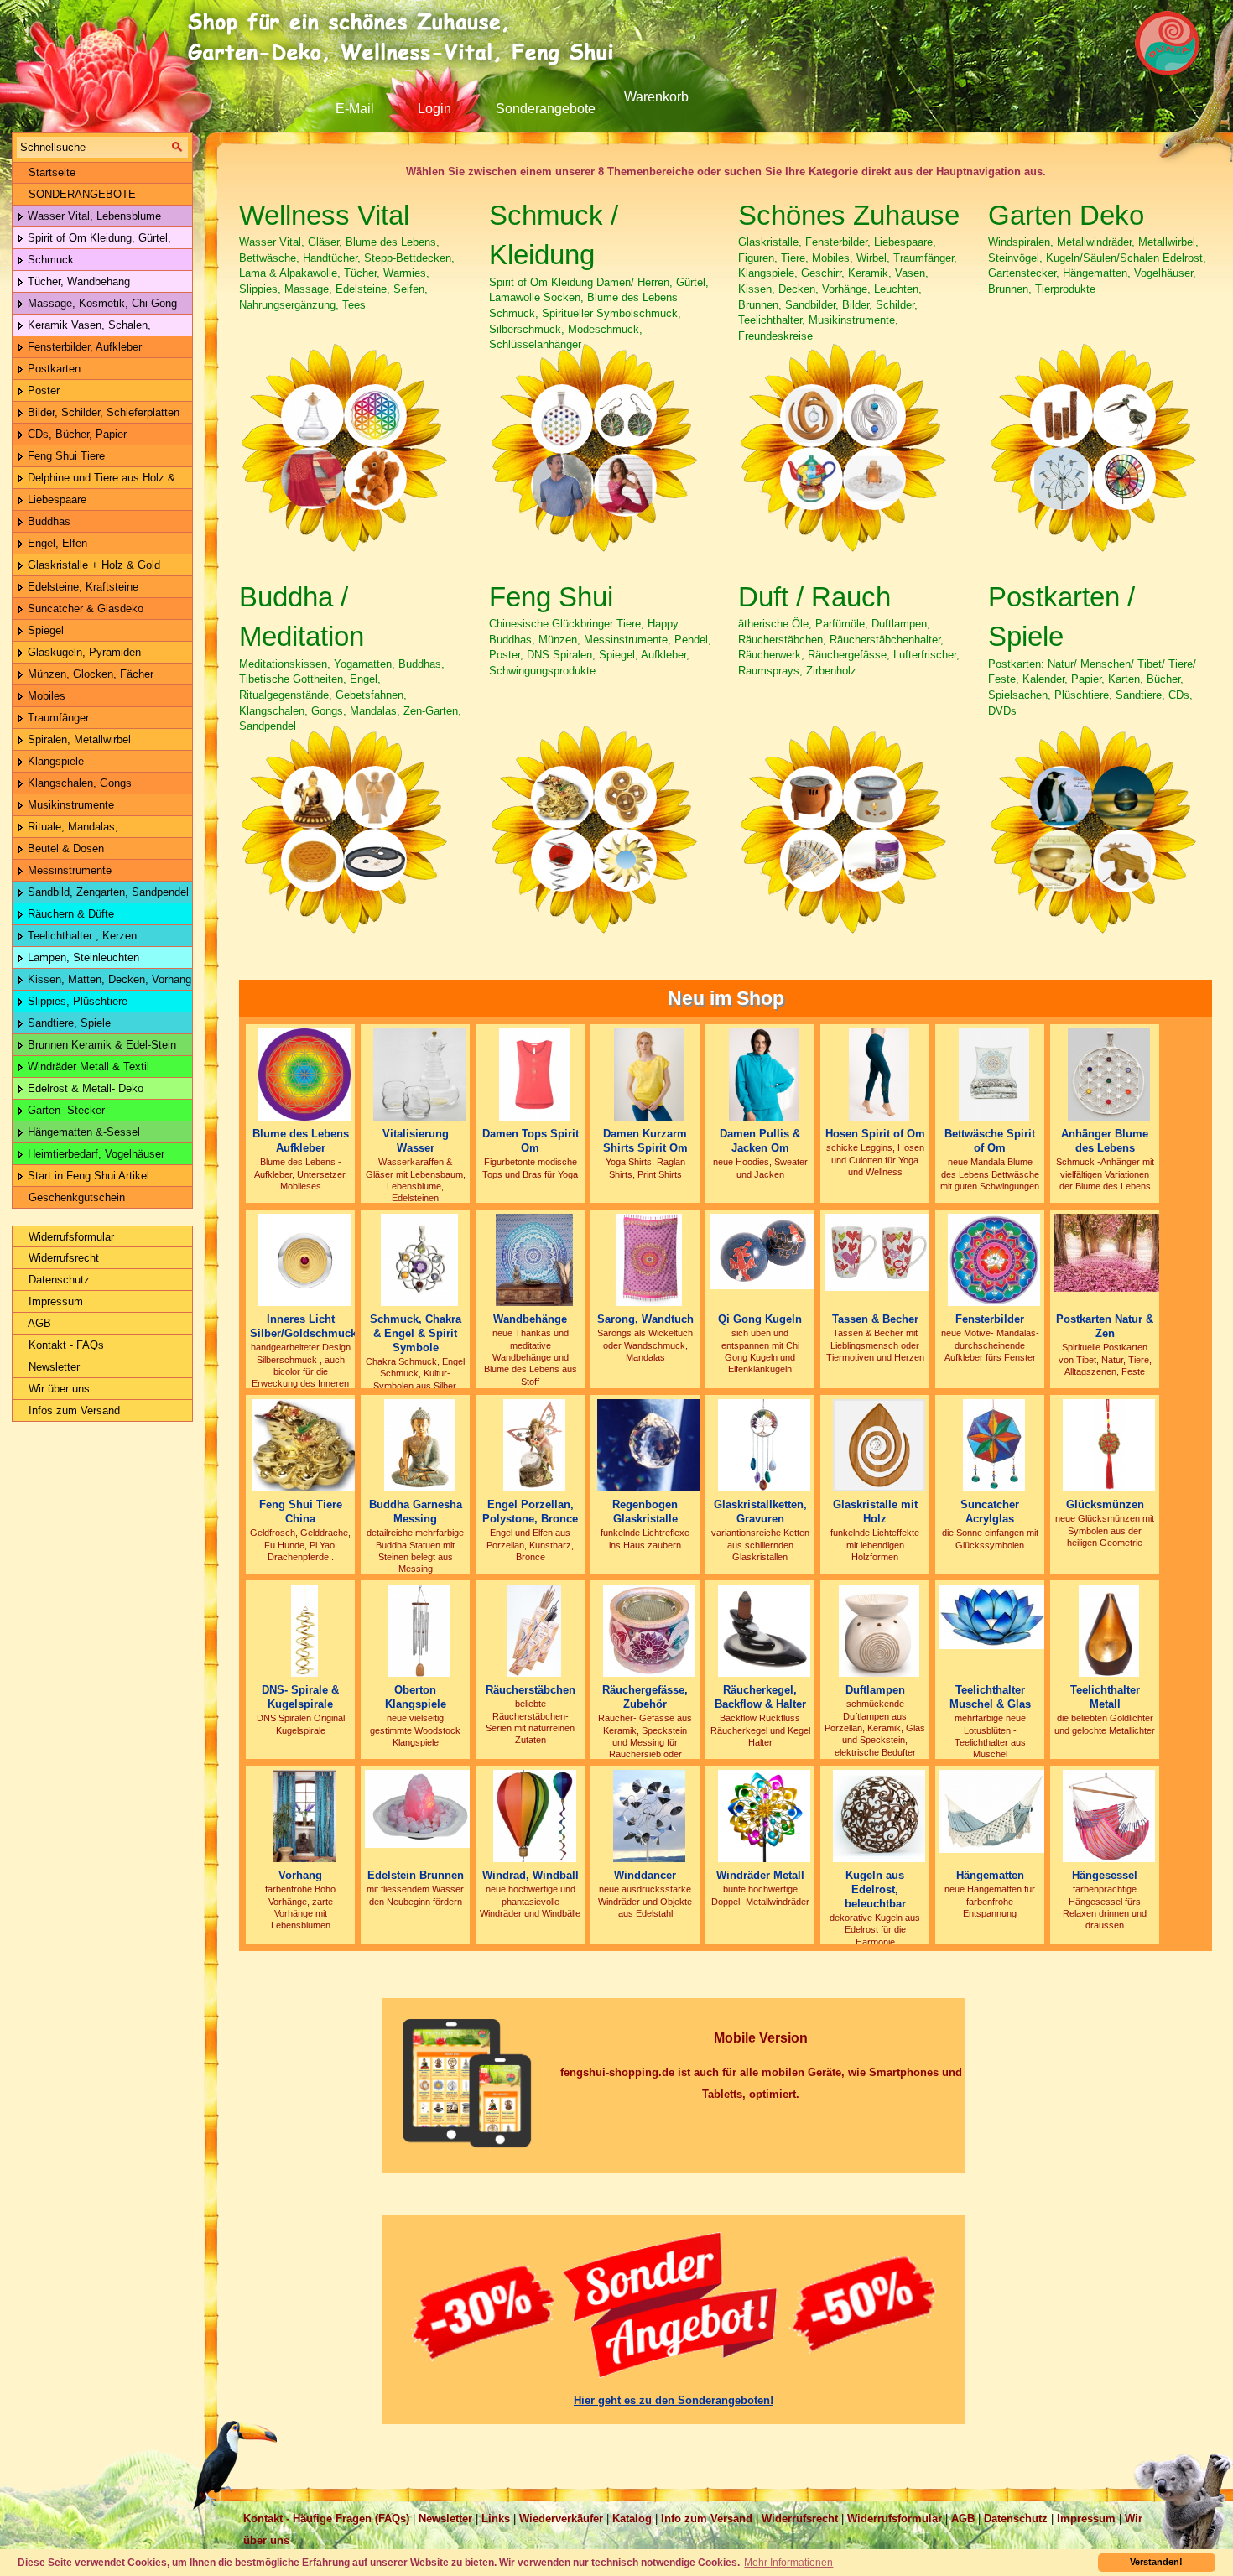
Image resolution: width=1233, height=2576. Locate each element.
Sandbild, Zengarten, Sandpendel (107, 892)
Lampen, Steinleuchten (82, 958)
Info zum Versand (707, 2519)
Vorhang (300, 1875)
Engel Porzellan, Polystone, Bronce (530, 1512)
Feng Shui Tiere (65, 456)
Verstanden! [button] (1156, 2562)
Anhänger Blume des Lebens (1105, 1141)
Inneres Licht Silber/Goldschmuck (303, 1326)
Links (496, 2519)
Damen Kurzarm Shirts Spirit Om (645, 1141)
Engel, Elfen (56, 543)
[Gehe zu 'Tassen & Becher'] (879, 1252)
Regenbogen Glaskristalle (645, 1512)
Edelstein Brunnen (416, 1875)
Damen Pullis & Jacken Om (760, 1141)
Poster (42, 390)
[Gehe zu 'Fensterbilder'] (994, 1259)
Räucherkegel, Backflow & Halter (760, 1697)
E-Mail (355, 109)
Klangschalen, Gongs (78, 783)
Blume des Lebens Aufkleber (301, 1141)
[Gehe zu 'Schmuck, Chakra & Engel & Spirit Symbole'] (420, 1259)
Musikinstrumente (69, 805)
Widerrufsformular (70, 1237)
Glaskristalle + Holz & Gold (92, 565)
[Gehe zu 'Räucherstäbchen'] (534, 1630)
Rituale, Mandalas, (71, 827)
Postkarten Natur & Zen (1105, 1326)
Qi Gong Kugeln (760, 1319)
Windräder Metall (760, 1875)
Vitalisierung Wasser (416, 1141)
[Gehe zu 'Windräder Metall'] (764, 1816)
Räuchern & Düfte (69, 914)
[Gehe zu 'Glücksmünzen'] (1109, 1445)
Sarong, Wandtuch (645, 1319)
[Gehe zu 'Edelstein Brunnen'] (419, 1808)
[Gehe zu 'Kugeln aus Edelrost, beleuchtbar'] (879, 1816)
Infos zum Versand (73, 1410)
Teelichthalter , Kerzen (81, 936)
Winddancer (645, 1875)
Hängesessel (1105, 1875)
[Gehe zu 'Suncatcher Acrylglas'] (994, 1445)
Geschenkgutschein (75, 1197)
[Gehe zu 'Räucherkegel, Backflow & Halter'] (764, 1630)
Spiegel (44, 630)
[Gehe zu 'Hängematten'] (994, 1811)
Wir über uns (57, 1389)
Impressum (54, 1301)
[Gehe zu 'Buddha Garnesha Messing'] (419, 1445)
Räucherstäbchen (531, 1690)
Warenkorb (656, 97)
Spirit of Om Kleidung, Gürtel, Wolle (92, 240)
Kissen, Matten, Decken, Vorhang (108, 979)
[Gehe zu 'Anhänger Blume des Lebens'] (1108, 1074)
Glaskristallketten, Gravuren (760, 1512)
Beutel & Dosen (64, 848)
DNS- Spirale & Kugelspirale (300, 1697)
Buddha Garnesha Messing (416, 1512)
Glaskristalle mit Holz (875, 1512)
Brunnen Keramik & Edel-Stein (100, 1045)
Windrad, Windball (531, 1875)
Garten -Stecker (65, 1110)
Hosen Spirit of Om (875, 1134)
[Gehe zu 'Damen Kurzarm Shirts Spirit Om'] (649, 1074)
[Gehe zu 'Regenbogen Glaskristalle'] (649, 1445)
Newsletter (52, 1367)
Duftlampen (875, 1690)
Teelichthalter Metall (1105, 1697)
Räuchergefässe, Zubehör (645, 1697)
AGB (38, 1323)
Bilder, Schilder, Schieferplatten (102, 412)
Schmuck (49, 260)
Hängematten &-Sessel (82, 1132)
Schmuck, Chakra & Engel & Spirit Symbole (416, 1333)
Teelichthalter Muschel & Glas (990, 1697)
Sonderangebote (546, 109)
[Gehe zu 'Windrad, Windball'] (535, 1816)
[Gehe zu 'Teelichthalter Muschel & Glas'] (994, 1616)
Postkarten (52, 369)
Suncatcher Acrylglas (990, 1512)
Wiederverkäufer (561, 2519)
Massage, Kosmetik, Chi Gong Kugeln (95, 306)
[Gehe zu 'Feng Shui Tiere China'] (304, 1445)
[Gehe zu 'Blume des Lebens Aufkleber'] (304, 1074)
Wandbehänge (530, 1319)
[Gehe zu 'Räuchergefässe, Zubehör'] (649, 1630)
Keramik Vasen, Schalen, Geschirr (82, 328)
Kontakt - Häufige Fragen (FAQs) (326, 2519)
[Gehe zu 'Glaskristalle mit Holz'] (879, 1445)
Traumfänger (57, 718)
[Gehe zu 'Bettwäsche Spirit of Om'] (994, 1074)
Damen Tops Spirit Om (531, 1141)
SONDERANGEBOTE (81, 194)
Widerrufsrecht (62, 1258)
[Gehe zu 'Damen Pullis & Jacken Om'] (764, 1074)
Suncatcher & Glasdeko (84, 609)
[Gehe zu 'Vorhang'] (304, 1816)
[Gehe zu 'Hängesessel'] (1108, 1816)
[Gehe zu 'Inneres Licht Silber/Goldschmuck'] (304, 1259)
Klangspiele (54, 761)
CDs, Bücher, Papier (75, 434)
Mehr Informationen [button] (788, 2562)
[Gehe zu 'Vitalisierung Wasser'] (419, 1074)
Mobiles (45, 696)
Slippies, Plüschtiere (76, 1001)
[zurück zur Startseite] (407, 38)
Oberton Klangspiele (416, 1697)
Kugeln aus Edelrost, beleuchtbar (875, 1889)
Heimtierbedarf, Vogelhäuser (94, 1154)
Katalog (632, 2519)
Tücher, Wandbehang (77, 281)
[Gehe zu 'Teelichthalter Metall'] (1109, 1630)
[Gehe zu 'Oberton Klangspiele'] (419, 1630)
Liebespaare (55, 500)
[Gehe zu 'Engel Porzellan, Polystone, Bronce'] (534, 1445)
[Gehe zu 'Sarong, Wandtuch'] (649, 1259)
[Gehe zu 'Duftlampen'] (879, 1630)
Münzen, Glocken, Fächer (89, 674)
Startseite (50, 172)
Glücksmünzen (1105, 1504)
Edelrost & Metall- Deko (84, 1088)
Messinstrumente (68, 870)
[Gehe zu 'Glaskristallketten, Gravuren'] (764, 1445)
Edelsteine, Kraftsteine (81, 587)
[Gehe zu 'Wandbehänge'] (535, 1259)
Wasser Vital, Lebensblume (93, 216)
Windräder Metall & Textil (87, 1067)
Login (434, 109)
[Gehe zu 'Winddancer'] (649, 1816)
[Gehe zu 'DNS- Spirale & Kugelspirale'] (304, 1630)
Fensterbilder (990, 1319)
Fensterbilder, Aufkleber (83, 347)
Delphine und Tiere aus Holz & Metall (94, 480)
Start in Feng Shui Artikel (87, 1176)
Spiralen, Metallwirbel (78, 739)
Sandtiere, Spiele (68, 1023)
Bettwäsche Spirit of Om (990, 1141)
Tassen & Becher (875, 1319)
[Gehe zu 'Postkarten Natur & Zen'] (1109, 1252)
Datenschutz (57, 1280)
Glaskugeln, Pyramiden (83, 652)
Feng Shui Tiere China (301, 1512)
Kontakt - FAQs (65, 1345)
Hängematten (990, 1875)
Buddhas (47, 521)
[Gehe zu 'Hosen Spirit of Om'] (879, 1074)
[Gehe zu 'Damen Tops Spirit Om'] (534, 1074)
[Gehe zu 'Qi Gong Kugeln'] (764, 1251)
